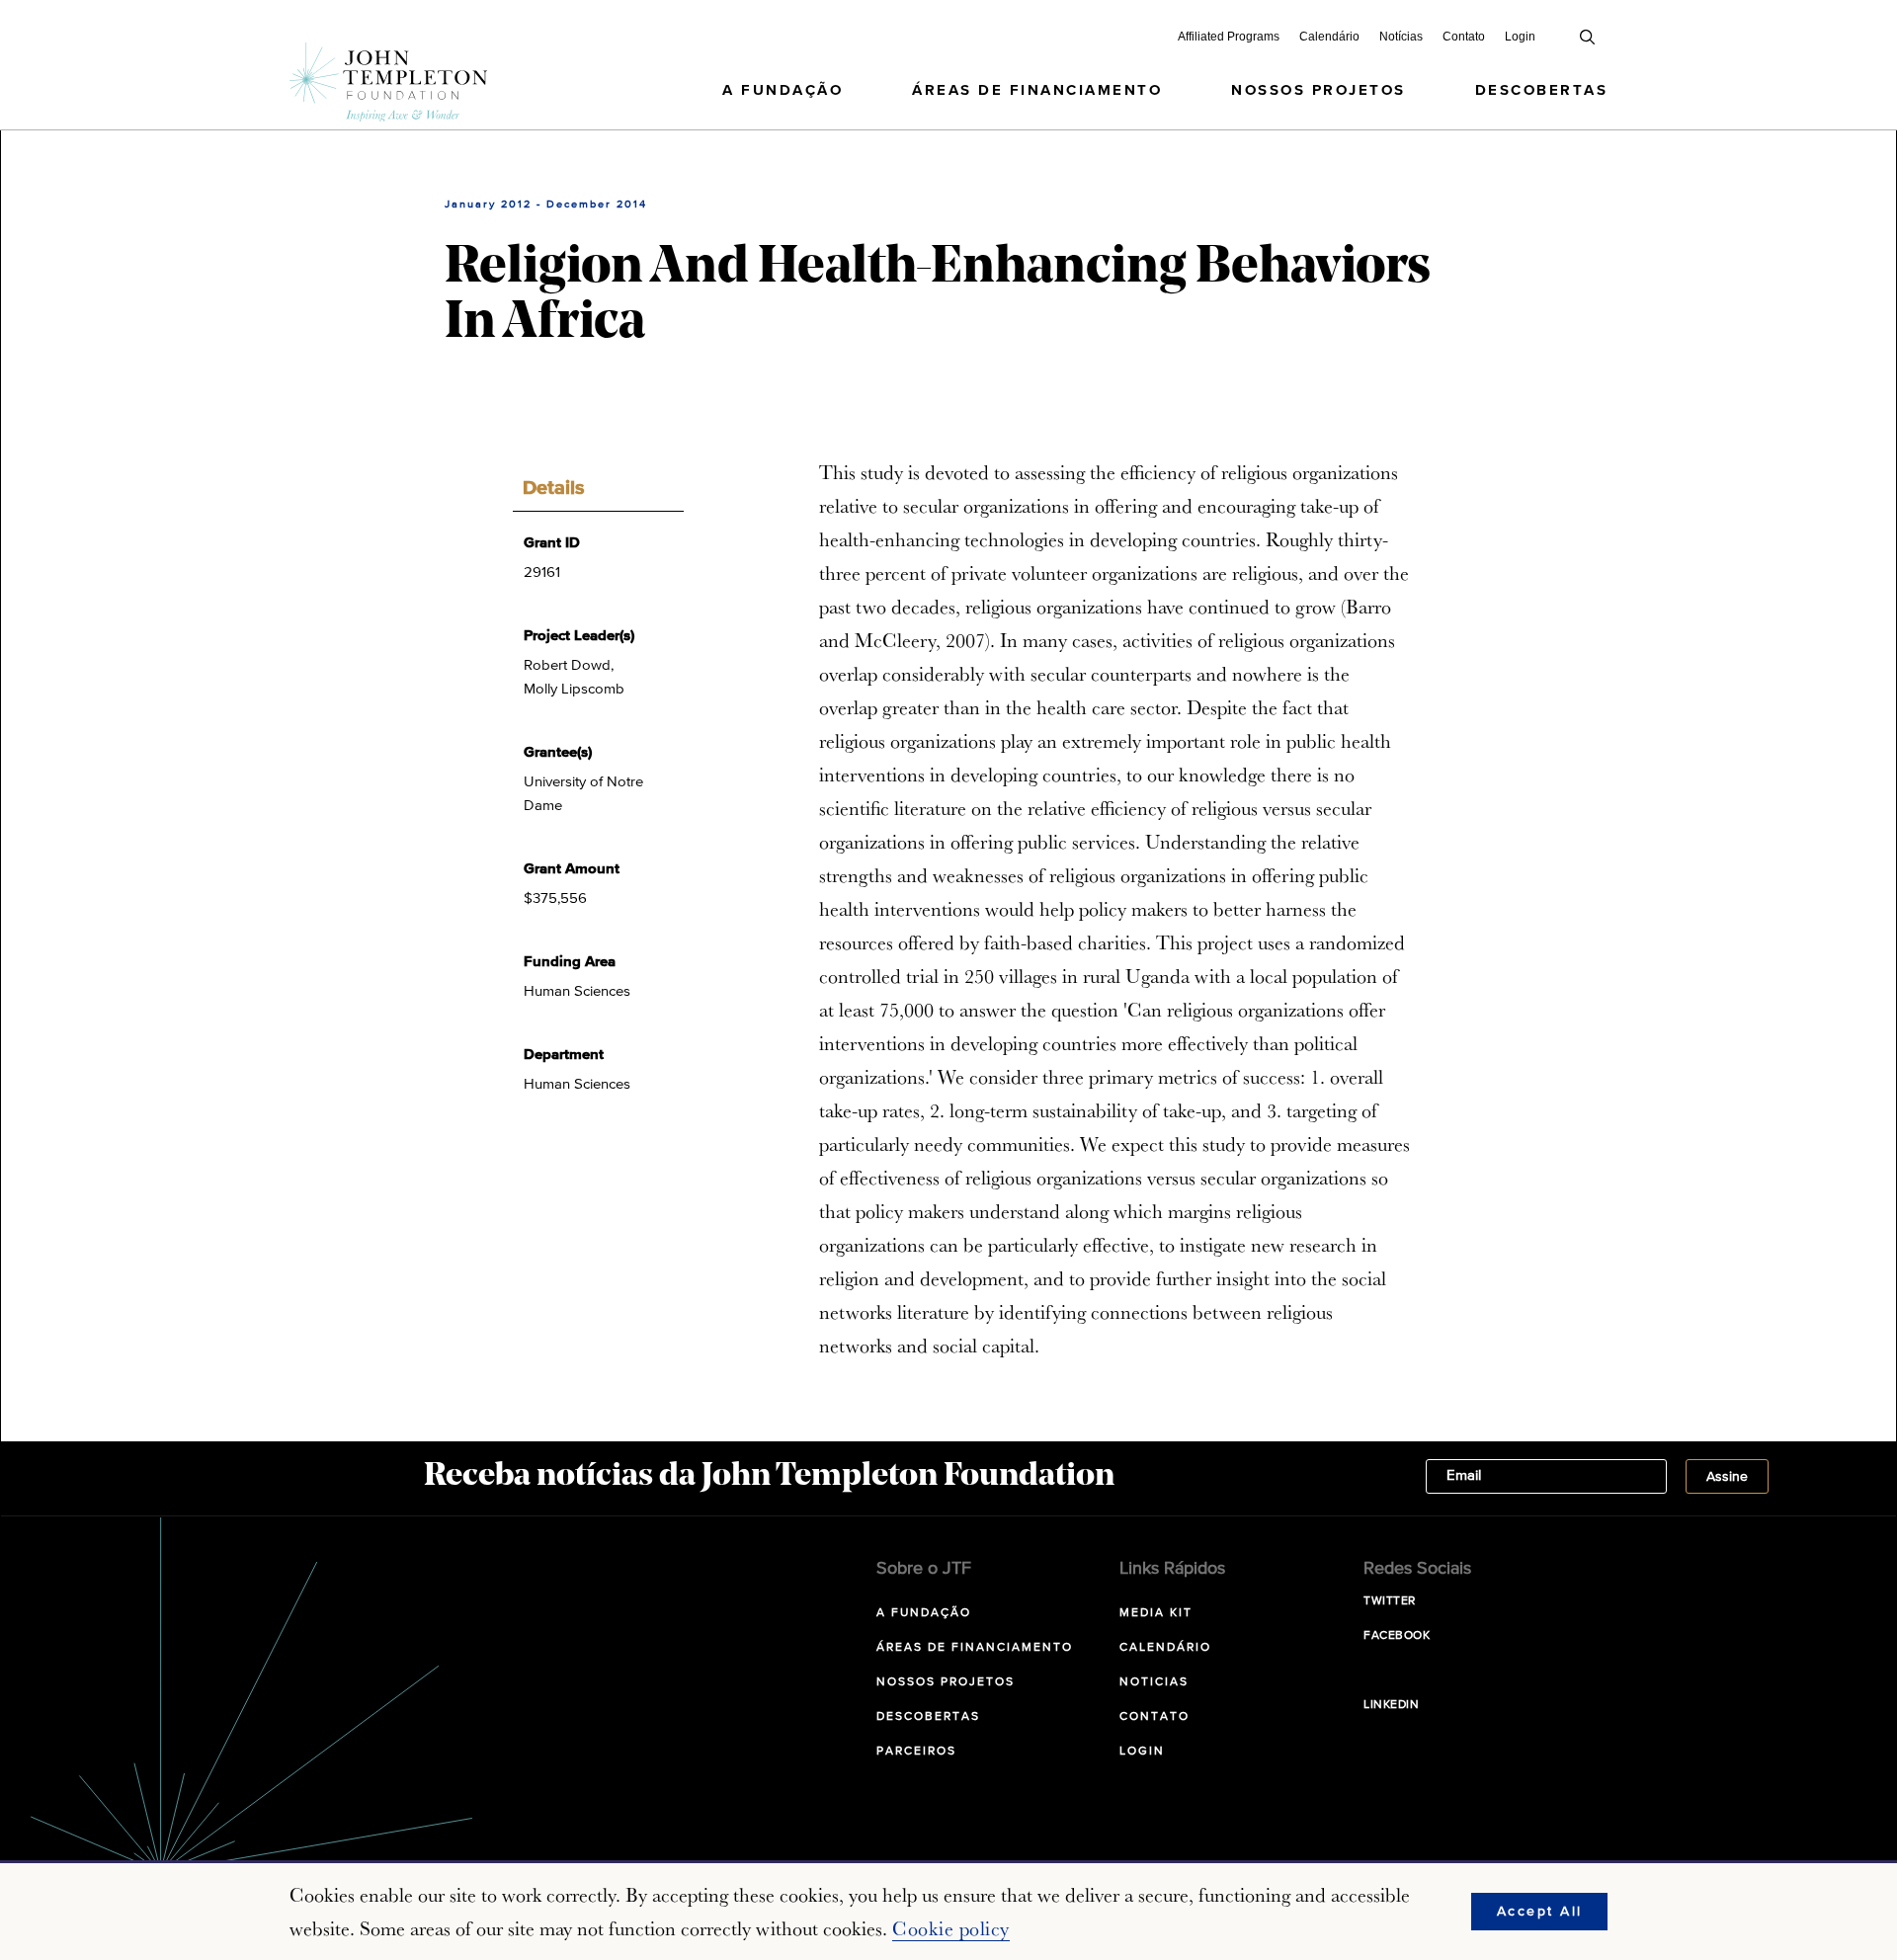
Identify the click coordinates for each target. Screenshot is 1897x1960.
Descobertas (1542, 90)
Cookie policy (951, 1928)
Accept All (1540, 1912)
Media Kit (1156, 1613)
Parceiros (916, 1752)
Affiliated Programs (1229, 37)
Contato (1464, 37)
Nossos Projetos (1319, 90)
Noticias (1154, 1682)
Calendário (1329, 37)
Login (1520, 37)
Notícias (1401, 37)
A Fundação (783, 90)
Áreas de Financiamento (1037, 90)
